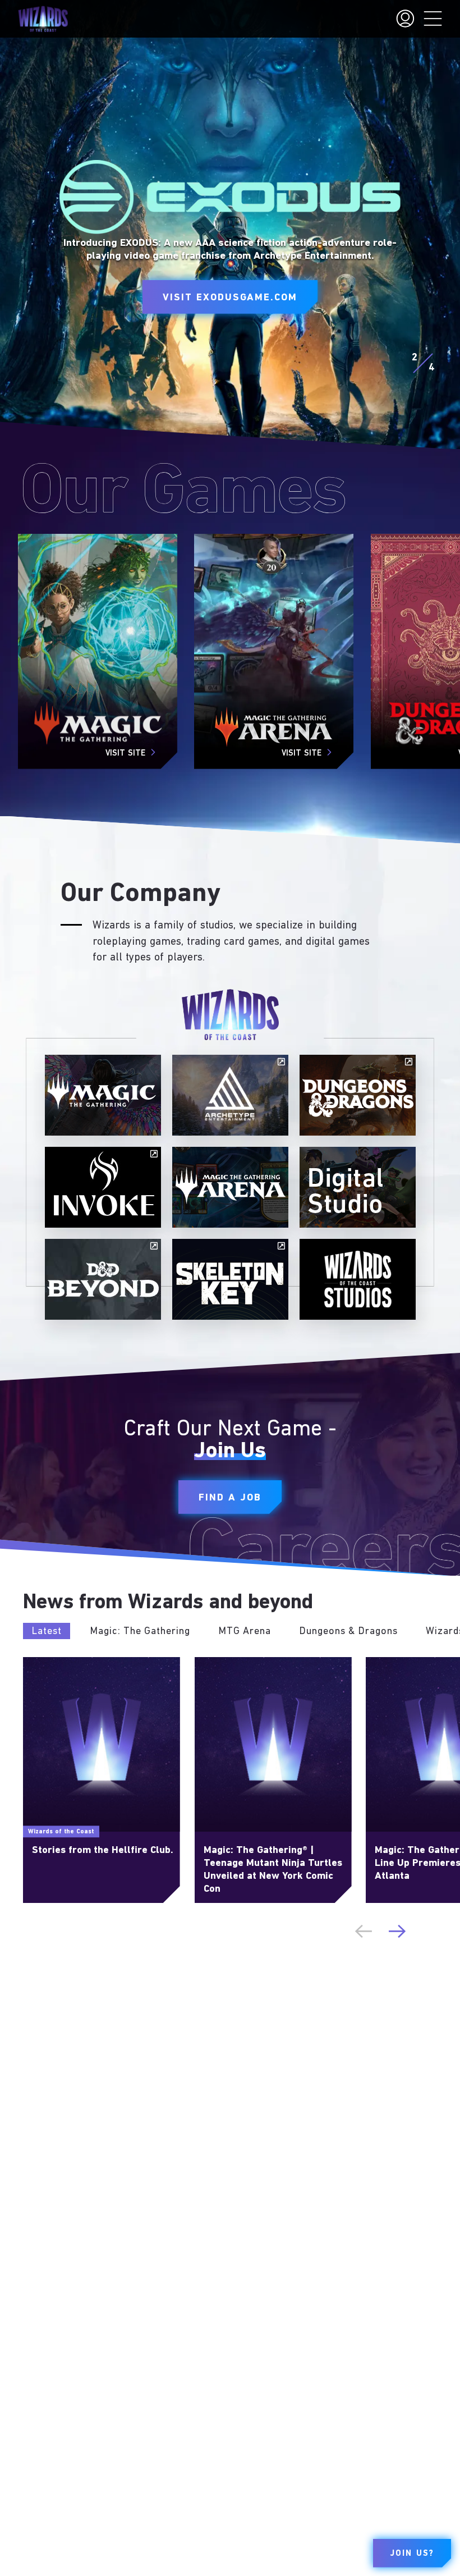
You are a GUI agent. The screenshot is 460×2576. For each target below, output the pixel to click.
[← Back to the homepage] (43, 19)
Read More (44, 1662)
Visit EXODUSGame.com (230, 298)
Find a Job (230, 1498)
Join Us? (412, 2554)
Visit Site (125, 754)
